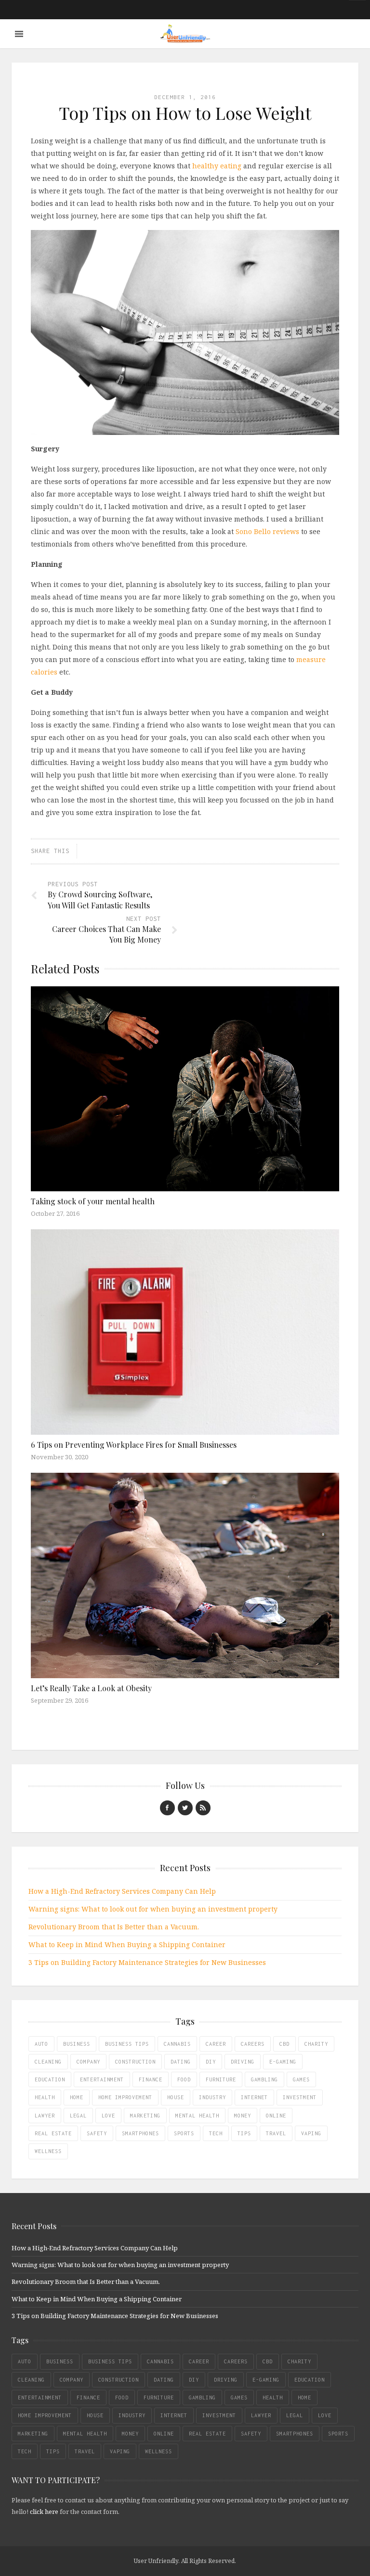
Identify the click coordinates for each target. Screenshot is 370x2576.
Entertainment (102, 2079)
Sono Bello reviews (267, 531)
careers (253, 2044)
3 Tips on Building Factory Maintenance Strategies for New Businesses (147, 1962)
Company (88, 2062)
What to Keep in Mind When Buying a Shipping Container (127, 1945)
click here (44, 2512)
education (50, 2079)
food (184, 2079)
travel (276, 2133)
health (45, 2097)
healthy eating (217, 166)
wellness (48, 2151)
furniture (221, 2079)
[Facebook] (167, 1808)
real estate (53, 2133)
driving (243, 2062)
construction (135, 2062)
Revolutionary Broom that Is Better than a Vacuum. (114, 1927)
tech (216, 2133)
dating (181, 2062)
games (301, 2079)
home (77, 2097)
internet (254, 2097)
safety (97, 2133)
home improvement (125, 2097)
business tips (127, 2044)
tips (244, 2133)
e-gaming (283, 2062)
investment (300, 2097)
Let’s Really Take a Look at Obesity (91, 1688)
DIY (211, 2062)
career (216, 2044)
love (108, 2116)
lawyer (45, 2116)
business (77, 2044)
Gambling (264, 2079)
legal (78, 2116)
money (243, 2116)
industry (212, 2097)
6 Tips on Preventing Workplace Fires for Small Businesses (134, 1445)
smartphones (140, 2133)
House (176, 2097)
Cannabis (177, 2044)
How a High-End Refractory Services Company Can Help (122, 1891)
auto (41, 2044)
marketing (145, 2116)
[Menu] (19, 34)
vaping (311, 2133)
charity (316, 2044)
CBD (284, 2044)
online (276, 2116)
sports (184, 2133)
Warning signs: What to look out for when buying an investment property (153, 1909)
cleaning (48, 2062)
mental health (197, 2116)
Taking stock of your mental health (93, 1201)
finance (151, 2079)
